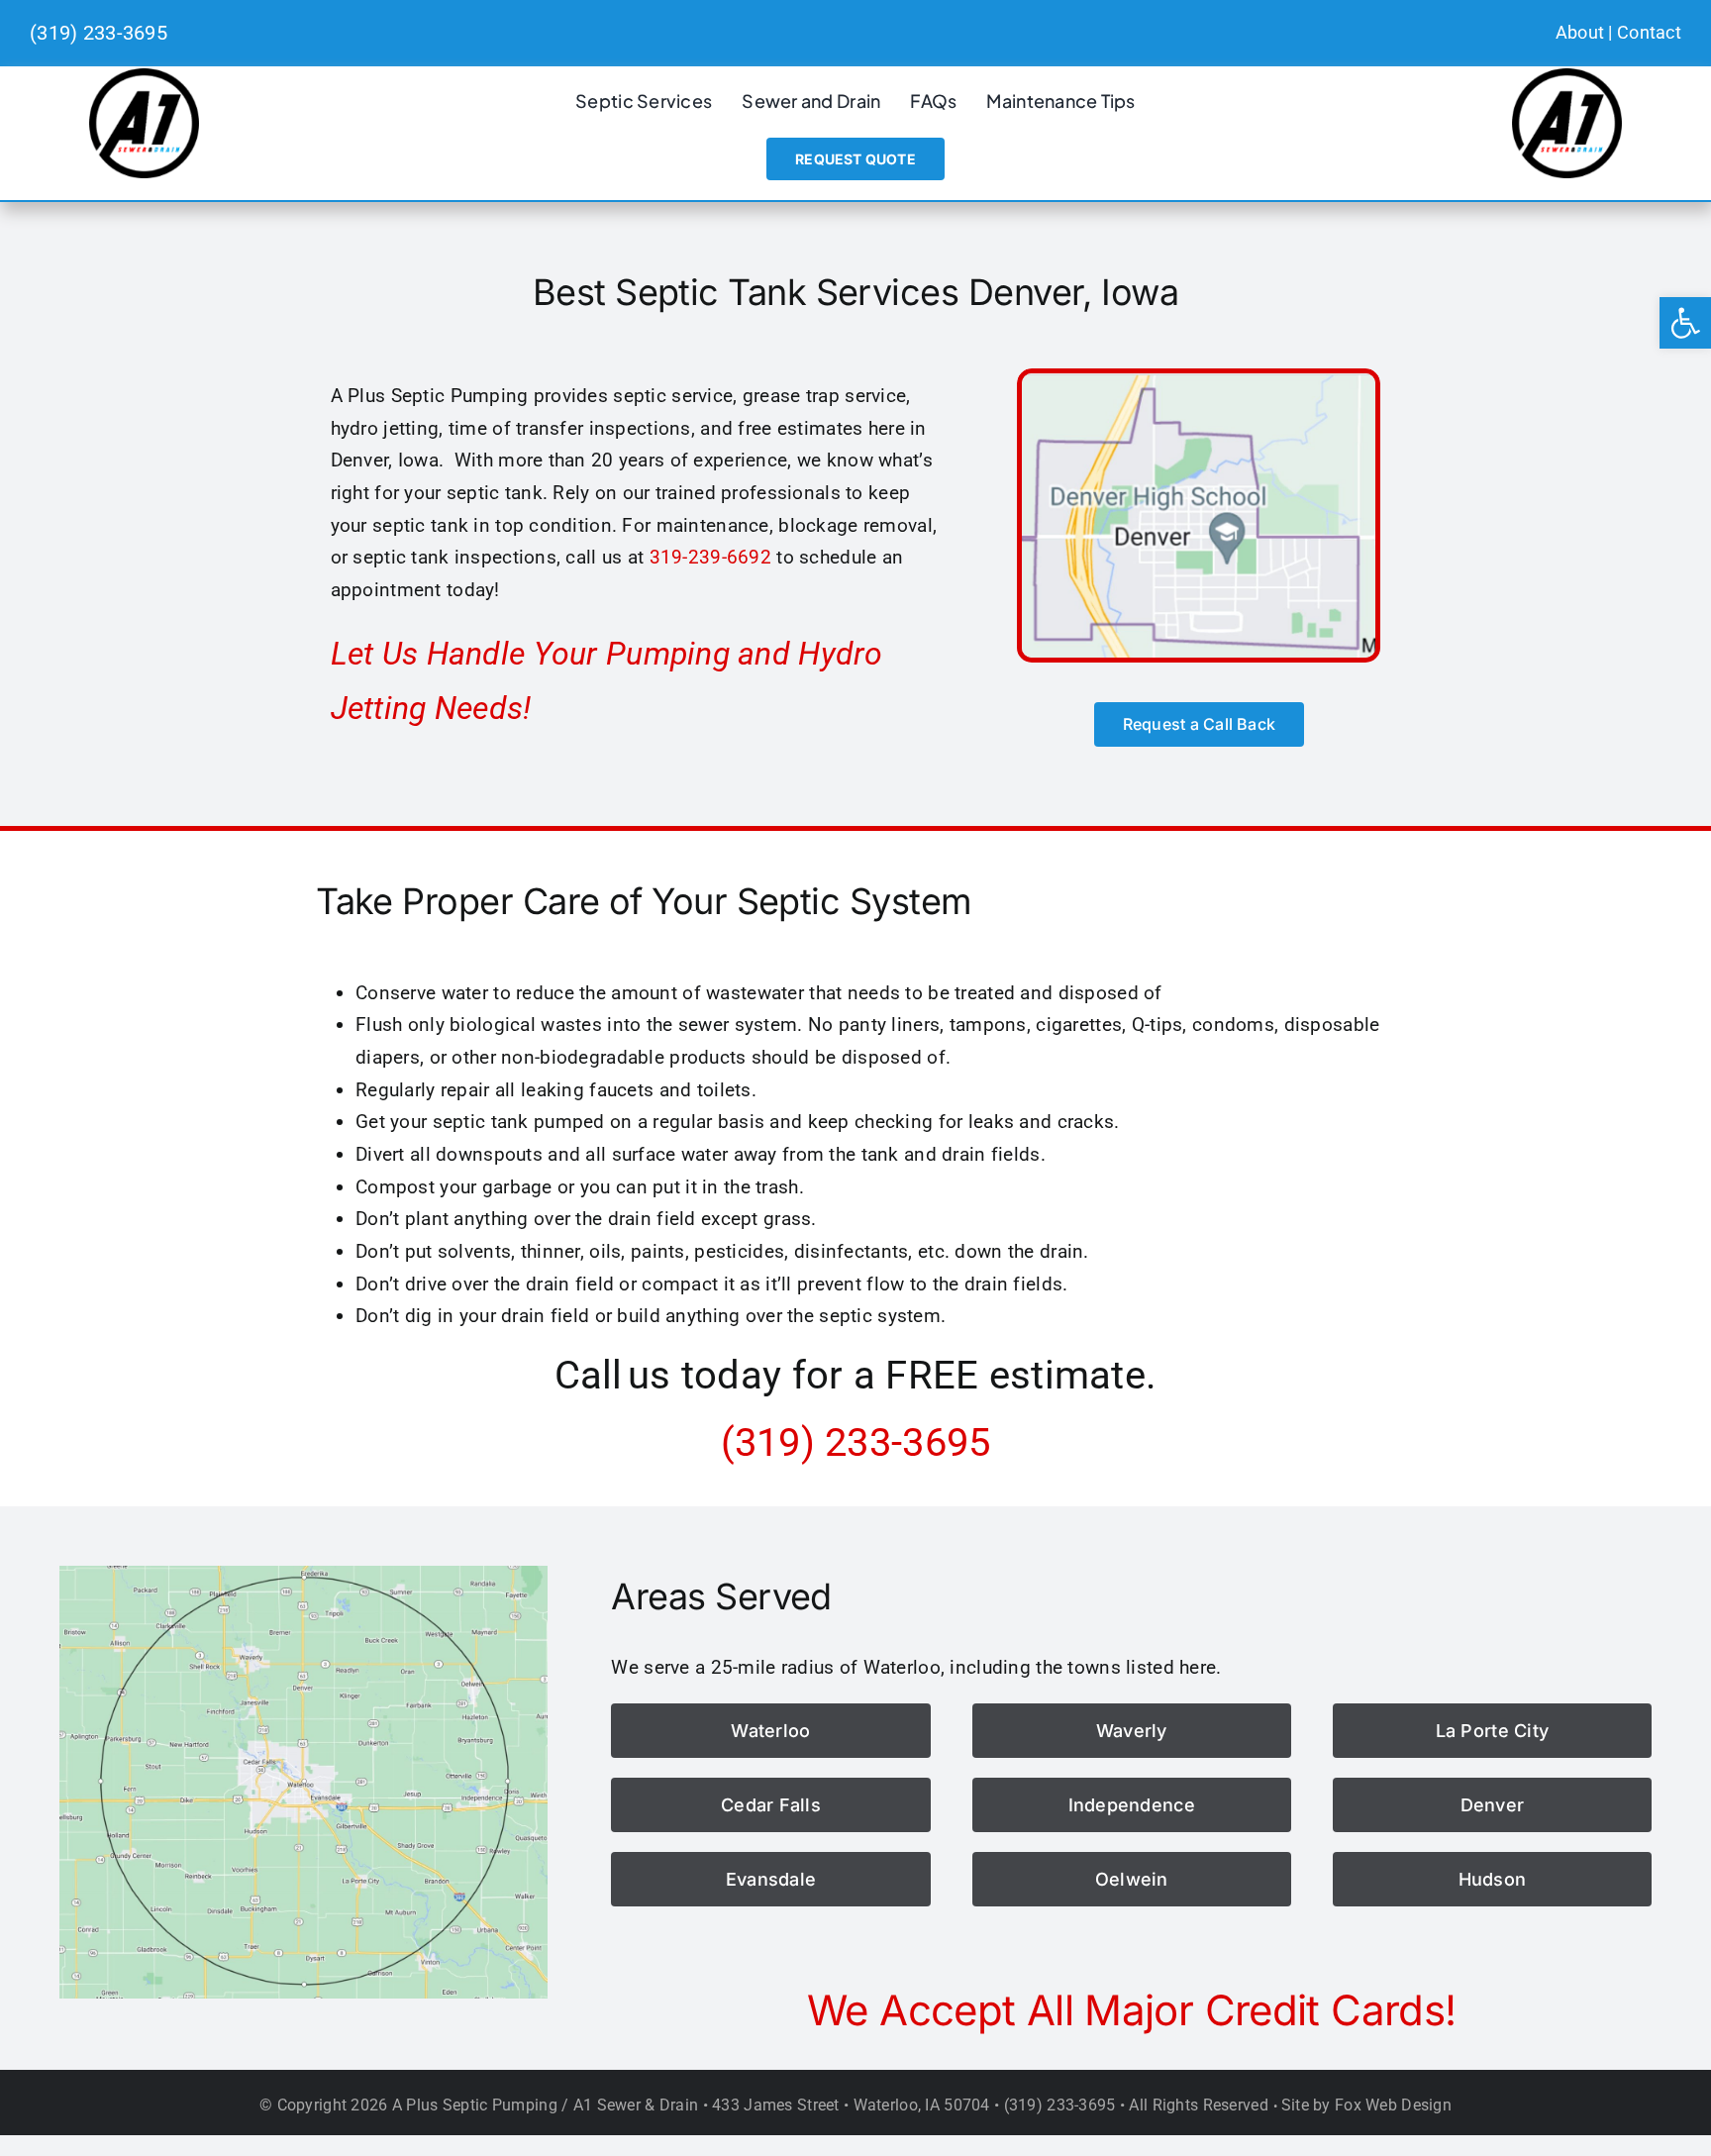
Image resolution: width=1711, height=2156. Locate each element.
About (1580, 32)
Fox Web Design (1393, 2105)
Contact (1649, 32)
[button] (1685, 323)
